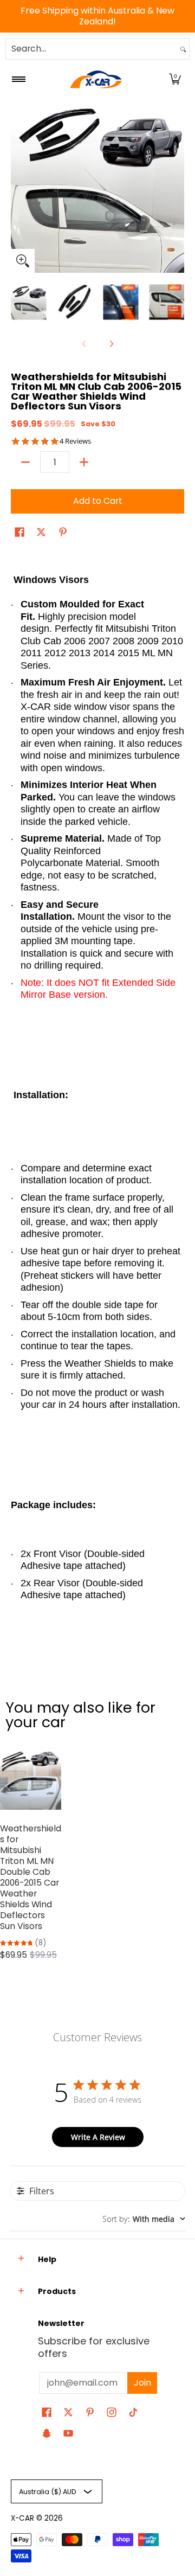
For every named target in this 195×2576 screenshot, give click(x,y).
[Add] (84, 462)
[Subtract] (25, 462)
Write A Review (98, 2137)
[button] (175, 79)
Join (142, 2383)
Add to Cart (98, 501)
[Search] (183, 49)
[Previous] (18, 186)
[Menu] (18, 79)
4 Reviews (75, 441)
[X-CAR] (96, 79)
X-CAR (22, 2518)
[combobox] (92, 49)
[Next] (177, 186)
